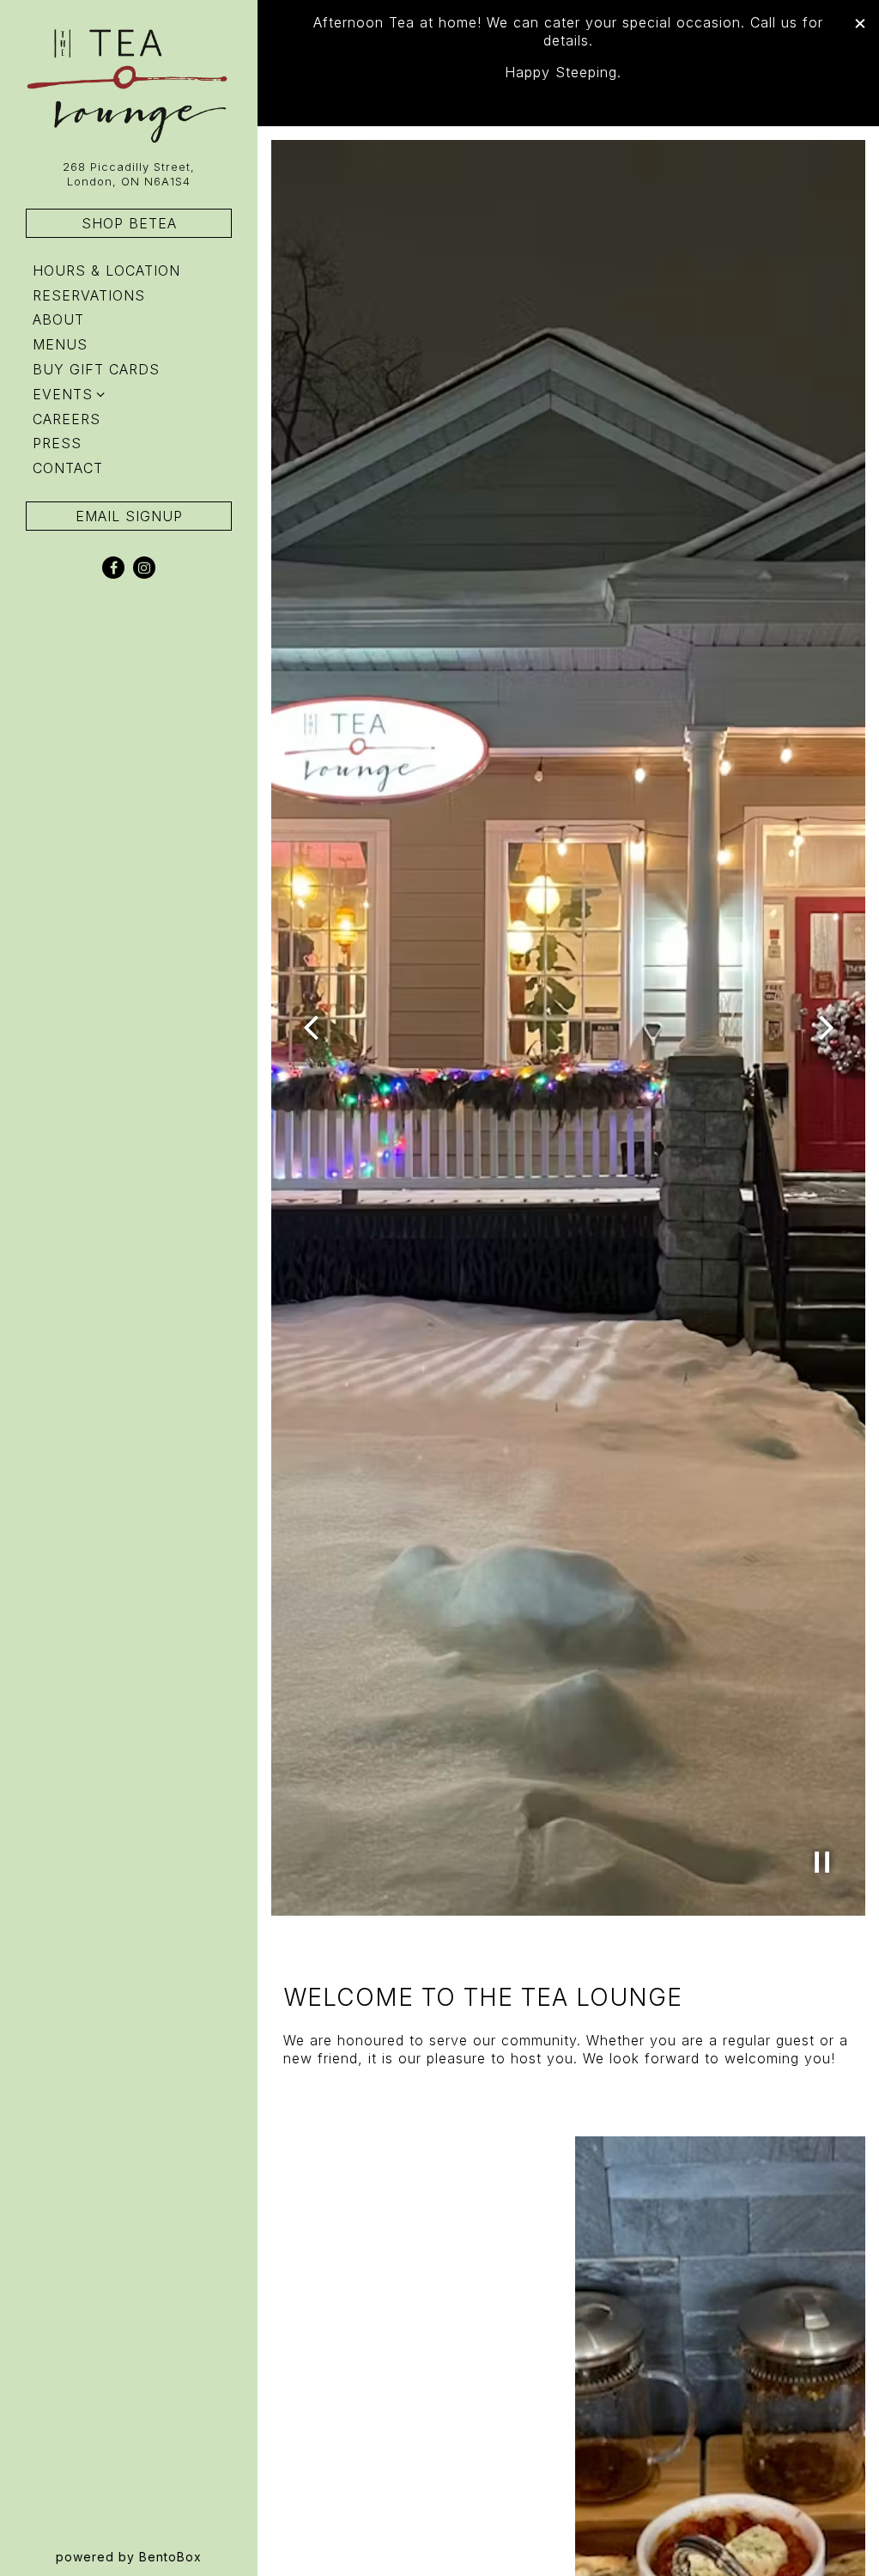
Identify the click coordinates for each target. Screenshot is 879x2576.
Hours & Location (106, 270)
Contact (68, 468)
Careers (67, 419)
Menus (60, 344)
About (58, 319)
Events (63, 394)
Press (57, 443)
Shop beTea (129, 223)
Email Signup (129, 516)
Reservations (92, 295)
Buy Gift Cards (100, 369)
